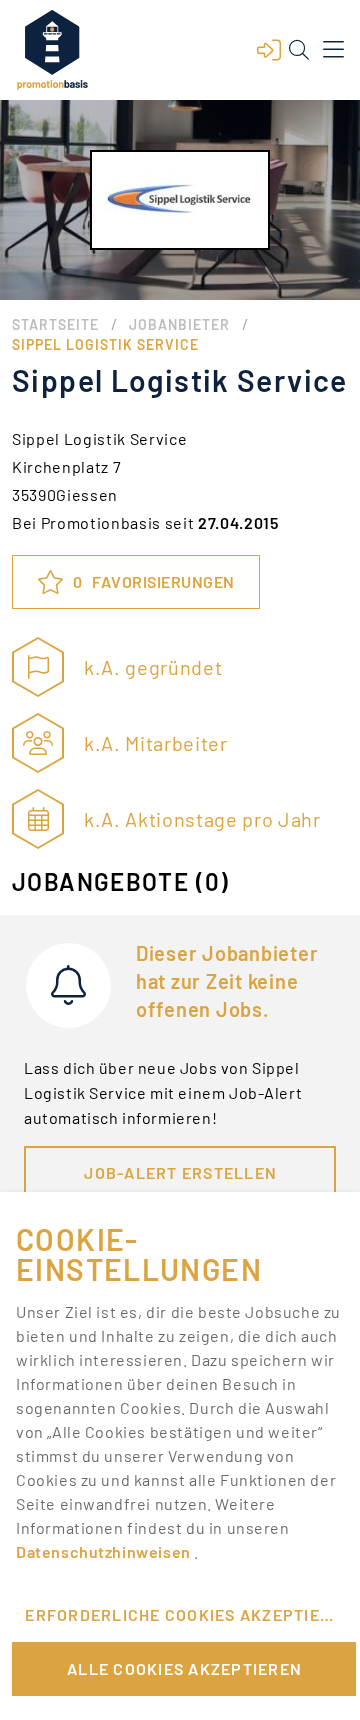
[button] (269, 50)
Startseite (55, 324)
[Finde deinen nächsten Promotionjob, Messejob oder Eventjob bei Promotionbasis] (52, 50)
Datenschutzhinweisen (105, 1551)
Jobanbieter (179, 324)
